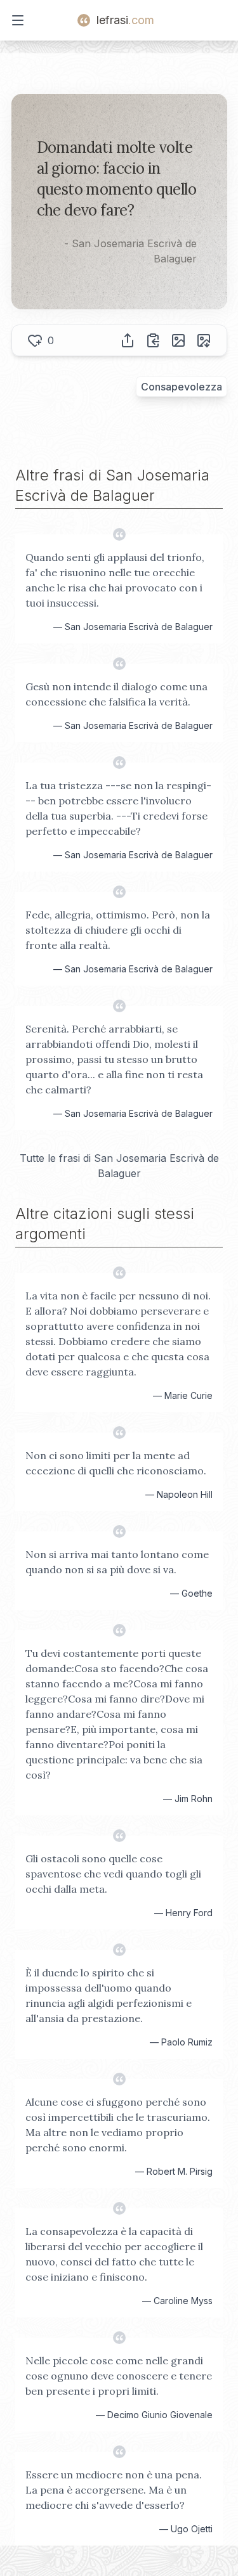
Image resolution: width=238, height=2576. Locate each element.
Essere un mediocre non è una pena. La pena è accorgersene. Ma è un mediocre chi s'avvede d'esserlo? (114, 2490)
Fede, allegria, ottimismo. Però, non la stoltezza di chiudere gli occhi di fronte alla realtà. (118, 930)
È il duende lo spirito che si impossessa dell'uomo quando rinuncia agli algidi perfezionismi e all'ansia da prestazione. (109, 1995)
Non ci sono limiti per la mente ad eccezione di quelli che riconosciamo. (116, 1463)
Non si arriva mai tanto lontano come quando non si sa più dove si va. (117, 1562)
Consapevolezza (182, 387)
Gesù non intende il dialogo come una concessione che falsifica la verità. (116, 694)
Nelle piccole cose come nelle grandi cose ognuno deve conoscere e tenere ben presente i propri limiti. (119, 2376)
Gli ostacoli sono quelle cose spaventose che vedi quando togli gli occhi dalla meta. (113, 1874)
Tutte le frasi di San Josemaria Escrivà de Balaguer (119, 1166)
